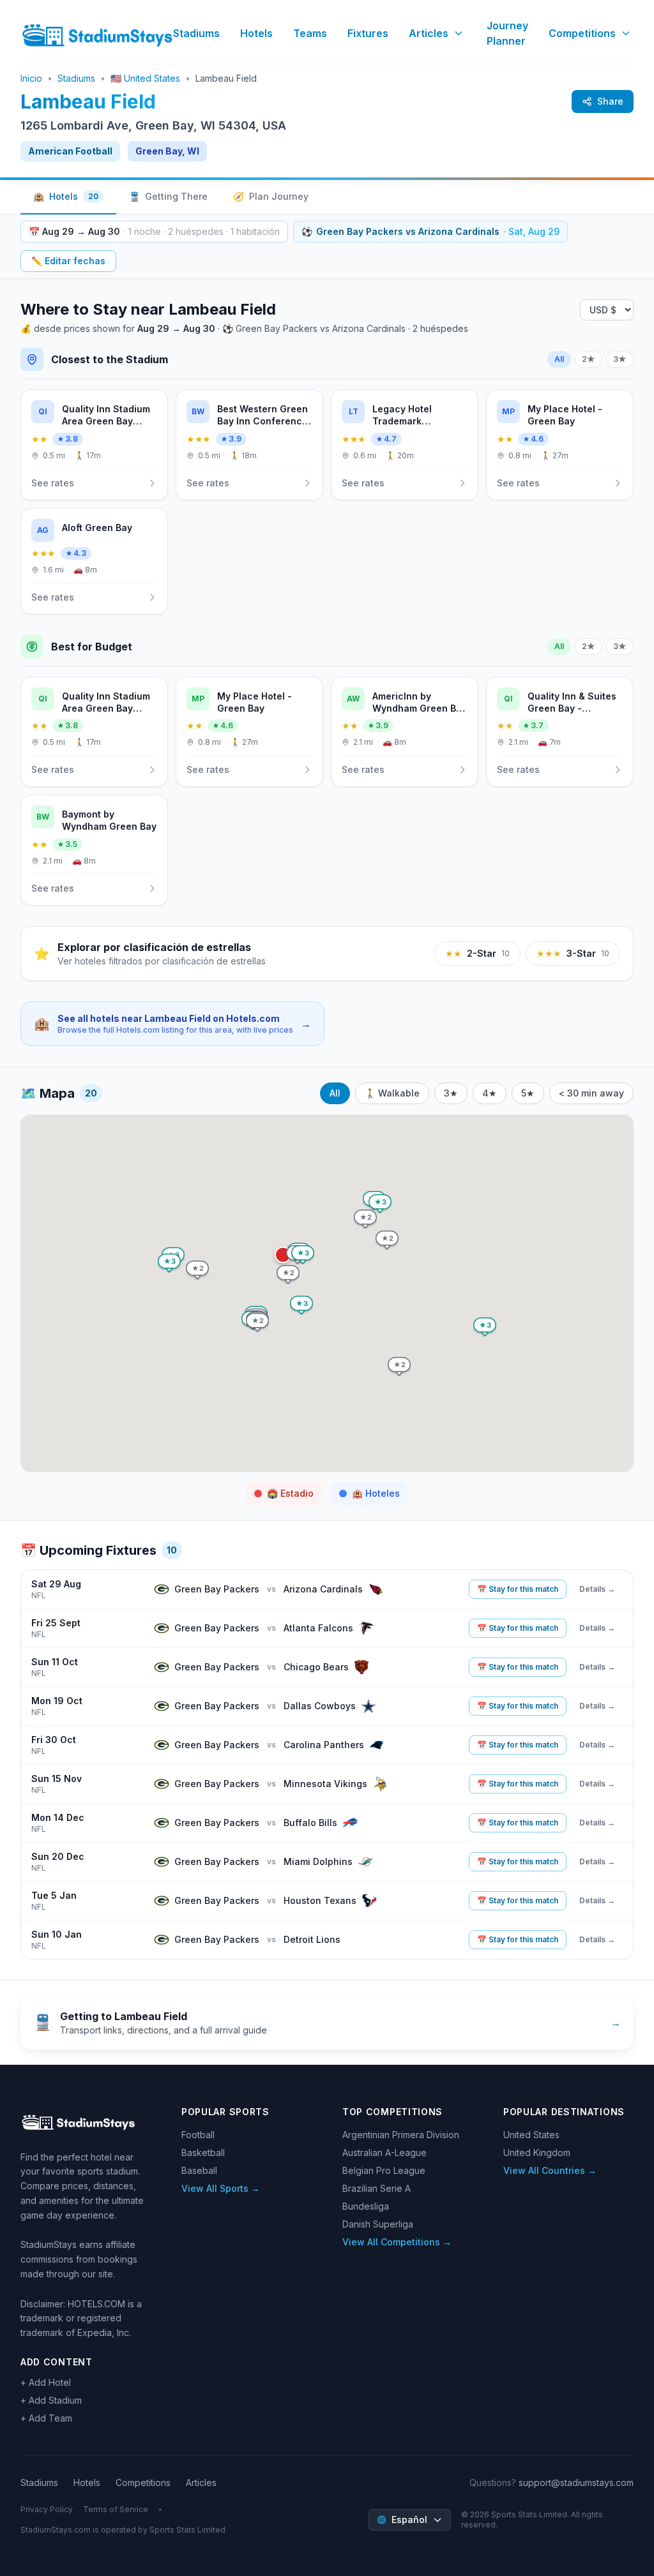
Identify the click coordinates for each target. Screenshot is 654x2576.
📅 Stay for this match (518, 1589)
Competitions (582, 33)
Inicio (31, 78)
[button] (303, 1255)
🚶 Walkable (392, 1093)
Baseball (199, 2170)
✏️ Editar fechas (68, 261)
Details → (597, 1589)
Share (610, 101)
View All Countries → (550, 2170)
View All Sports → (221, 2188)
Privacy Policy (47, 2509)
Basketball (203, 2153)
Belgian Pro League (384, 2170)
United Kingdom (537, 2153)
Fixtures (368, 33)
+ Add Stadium (51, 2400)
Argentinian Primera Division (401, 2135)
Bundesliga (366, 2206)
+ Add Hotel (46, 2382)
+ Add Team (46, 2418)
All (559, 359)
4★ (490, 1093)
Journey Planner (507, 33)
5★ (528, 1093)
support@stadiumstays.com (576, 2482)
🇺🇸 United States (145, 78)
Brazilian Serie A (376, 2188)
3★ (620, 359)
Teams (310, 33)
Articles (429, 33)
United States (531, 2135)
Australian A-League (384, 2153)
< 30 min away (591, 1093)
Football (198, 2135)
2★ (589, 359)
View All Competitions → (397, 2242)
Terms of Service (116, 2509)
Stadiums (196, 33)
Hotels (256, 33)
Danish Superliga (378, 2224)
